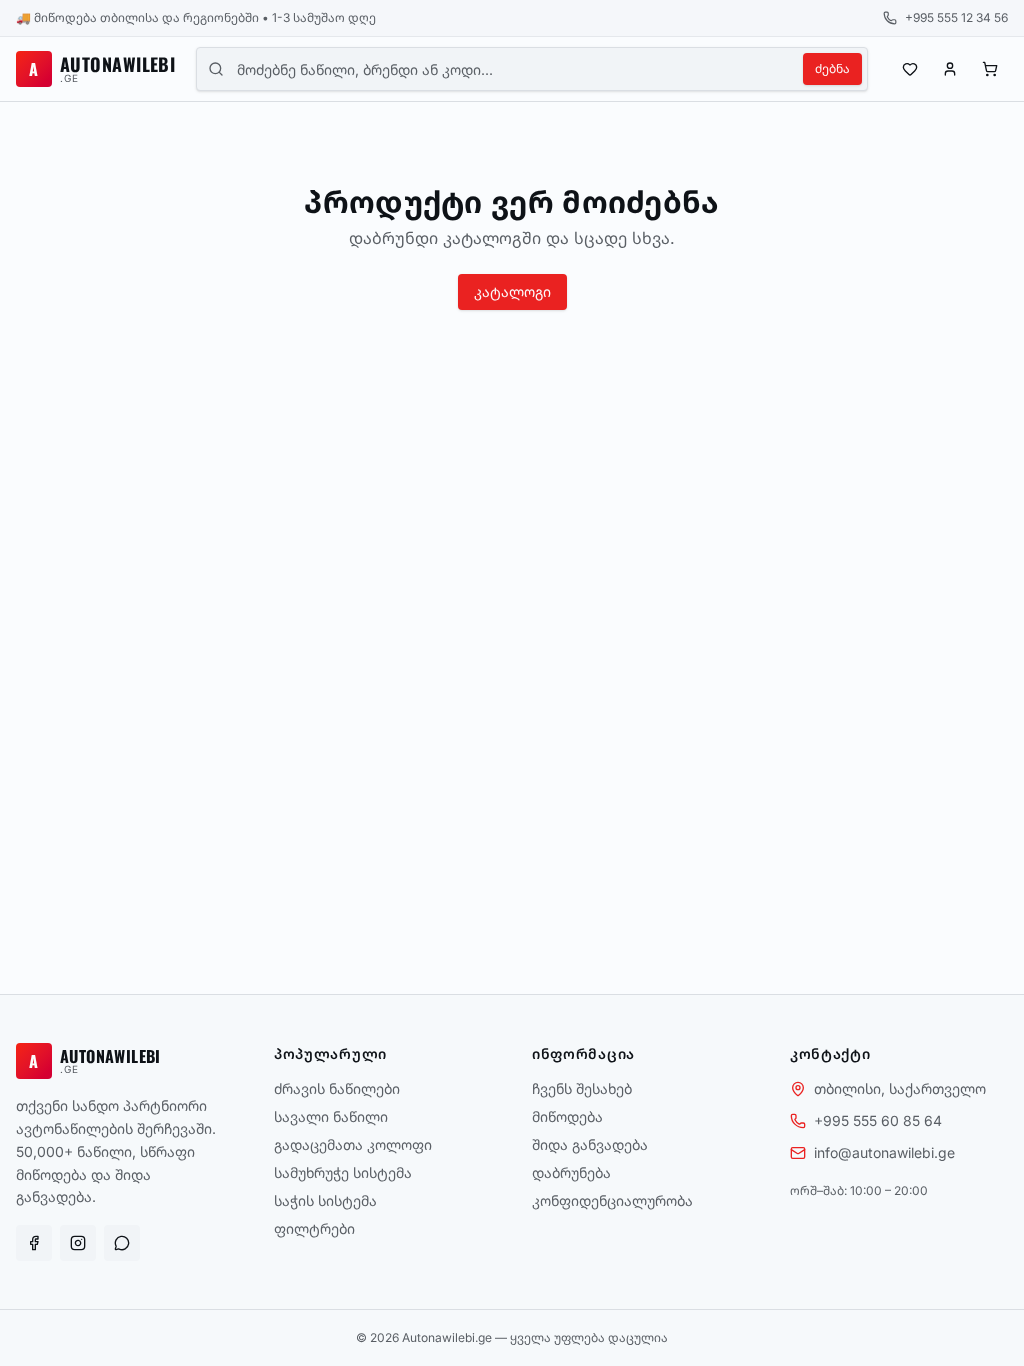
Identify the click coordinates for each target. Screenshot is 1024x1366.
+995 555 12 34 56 (956, 17)
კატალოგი (512, 291)
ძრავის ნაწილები (337, 1088)
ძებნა (832, 68)
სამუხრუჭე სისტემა (343, 1172)
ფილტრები (314, 1228)
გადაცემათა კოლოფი (353, 1144)
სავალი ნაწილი (331, 1116)
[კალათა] (990, 69)
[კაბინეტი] (950, 69)
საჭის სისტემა (325, 1200)
